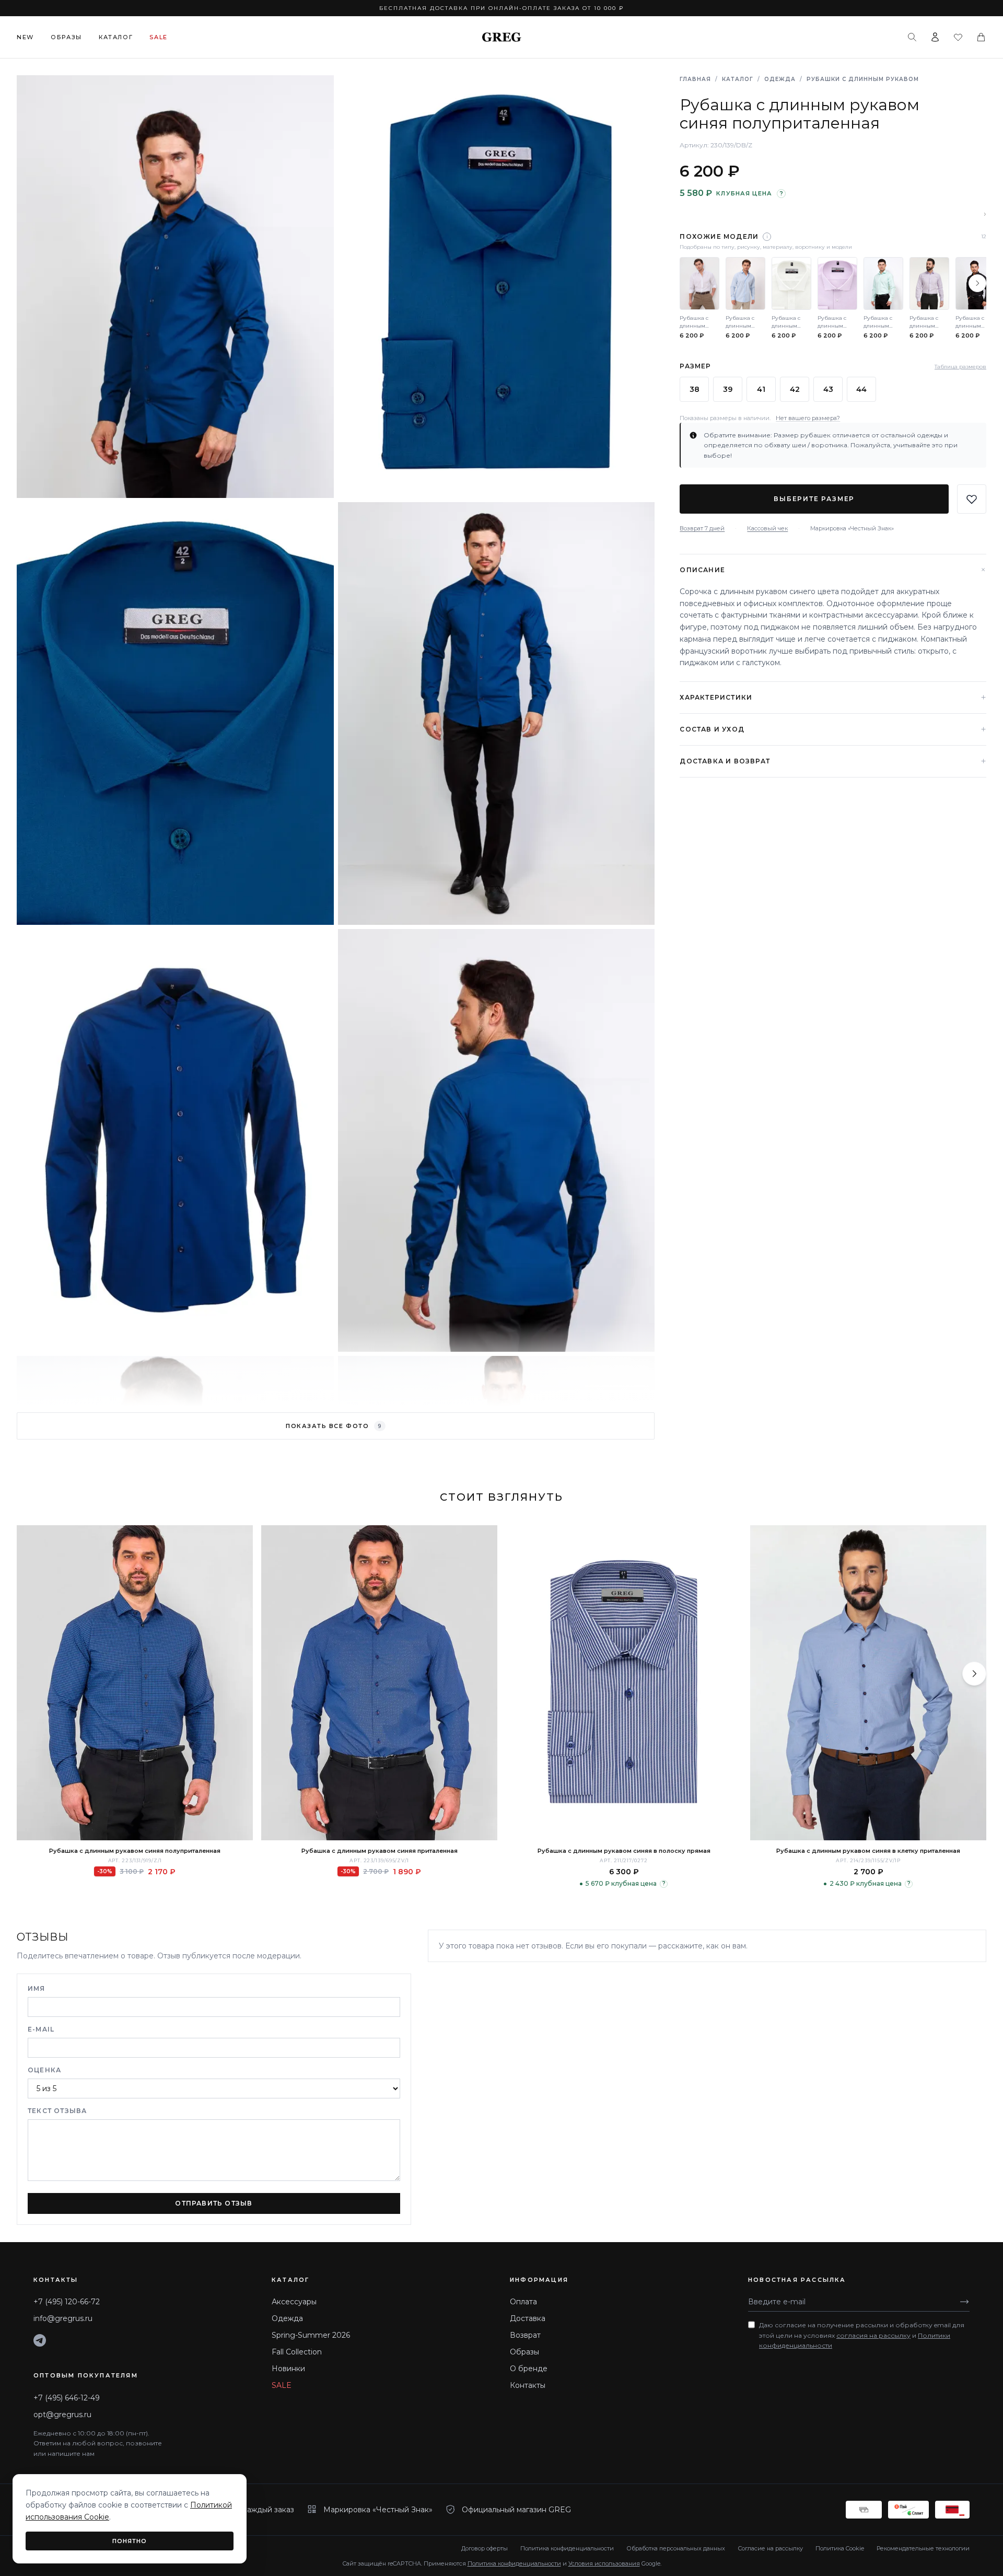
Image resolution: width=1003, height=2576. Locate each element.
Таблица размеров (960, 367)
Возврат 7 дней (702, 528)
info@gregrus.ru (63, 2318)
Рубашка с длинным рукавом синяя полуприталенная (135, 1851)
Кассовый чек (767, 528)
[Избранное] (958, 37)
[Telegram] (40, 2340)
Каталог (116, 37)
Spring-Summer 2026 (311, 2335)
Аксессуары (294, 2302)
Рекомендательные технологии (923, 2548)
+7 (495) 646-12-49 (67, 2398)
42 (795, 389)
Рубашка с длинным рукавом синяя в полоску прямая (624, 1851)
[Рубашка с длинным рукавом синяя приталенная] (379, 1683)
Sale (159, 37)
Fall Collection (297, 2352)
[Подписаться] (964, 2302)
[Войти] (935, 37)
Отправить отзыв (214, 2203)
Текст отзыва (57, 2111)
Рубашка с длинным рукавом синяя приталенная (380, 1851)
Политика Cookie (840, 2548)
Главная (695, 79)
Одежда (780, 79)
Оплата (523, 2302)
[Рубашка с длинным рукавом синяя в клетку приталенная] (868, 1683)
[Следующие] (977, 283)
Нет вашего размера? (808, 418)
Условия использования (604, 2563)
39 (728, 389)
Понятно (130, 2541)
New (25, 37)
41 (761, 389)
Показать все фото (334, 1426)
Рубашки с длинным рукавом (863, 79)
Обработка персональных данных (676, 2548)
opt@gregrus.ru (62, 2415)
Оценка (44, 2070)
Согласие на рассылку (770, 2548)
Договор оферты (485, 2548)
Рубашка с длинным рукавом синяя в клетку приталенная (868, 1851)
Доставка (528, 2318)
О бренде (529, 2369)
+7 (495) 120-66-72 (67, 2302)
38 (695, 389)
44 (861, 389)
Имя (37, 1988)
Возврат (525, 2335)
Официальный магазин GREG (516, 2510)
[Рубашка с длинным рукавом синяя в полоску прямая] (624, 1683)
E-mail (41, 2029)
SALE (282, 2385)
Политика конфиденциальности (567, 2548)
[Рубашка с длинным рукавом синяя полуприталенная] (135, 1683)
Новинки (288, 2369)
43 (828, 389)
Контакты (528, 2385)
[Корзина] (981, 37)
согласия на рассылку (873, 2335)
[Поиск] (912, 37)
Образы (66, 37)
